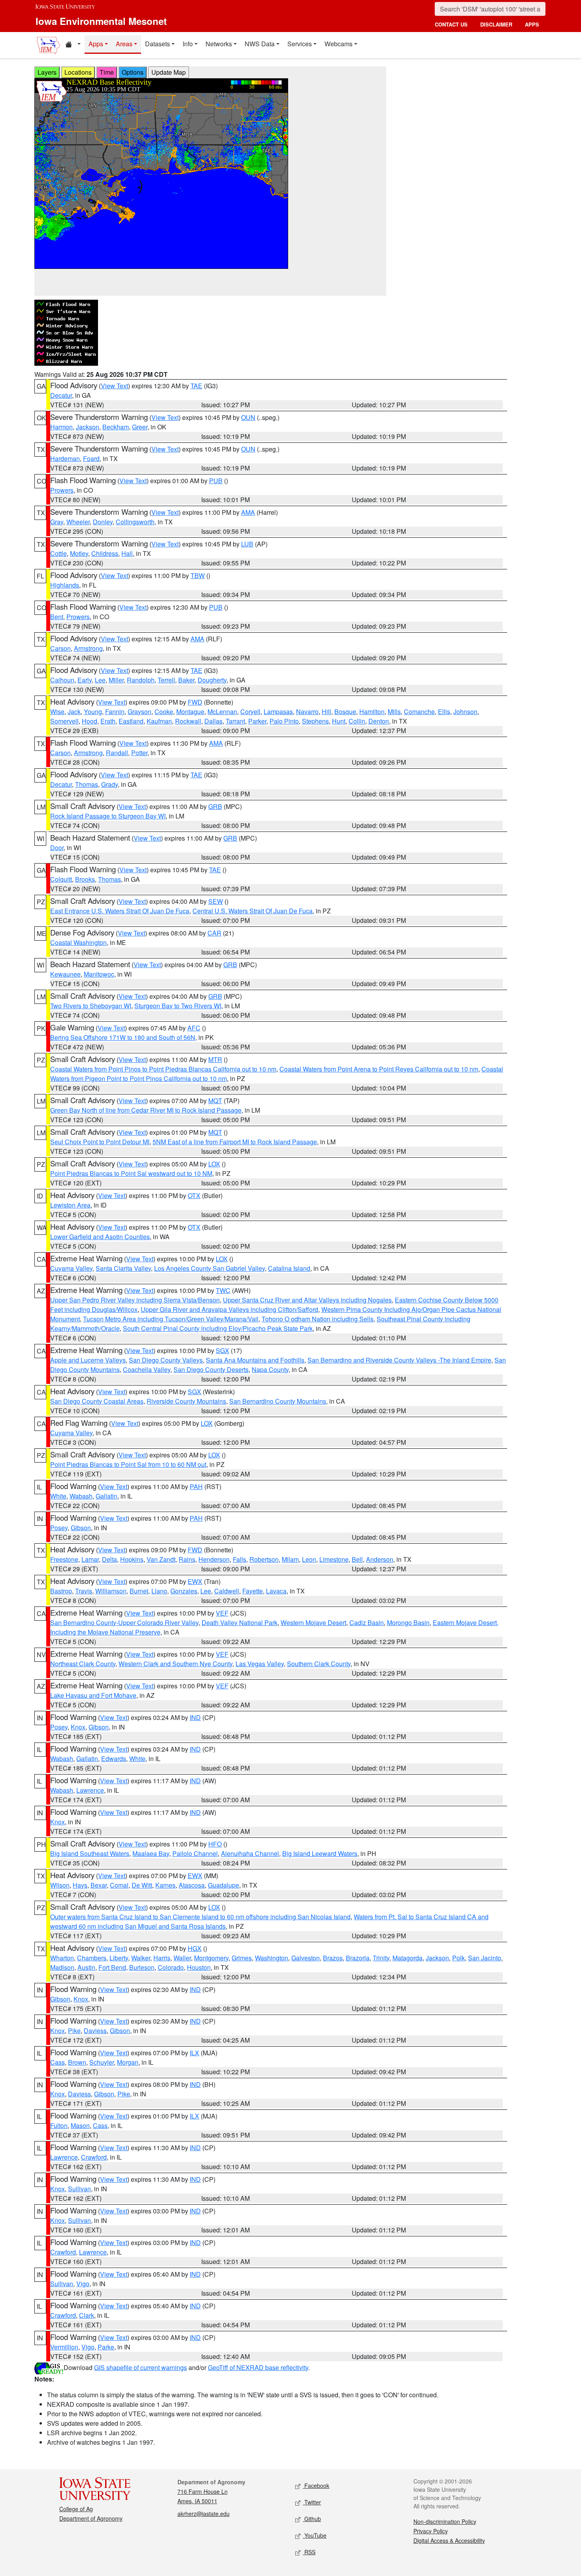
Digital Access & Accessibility (449, 2540)
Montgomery (211, 1958)
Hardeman (65, 458)
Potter (139, 753)
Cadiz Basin (367, 1623)
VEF (222, 1613)
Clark (87, 2315)
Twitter (312, 2502)
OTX (194, 1195)
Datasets (158, 44)
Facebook (316, 2485)
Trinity (381, 1958)
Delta (109, 1559)
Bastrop (61, 1591)
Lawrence (90, 1790)
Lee (100, 680)
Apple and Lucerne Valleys (88, 1360)
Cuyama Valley (71, 1268)
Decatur (61, 395)
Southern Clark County (319, 1664)
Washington (272, 1958)
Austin (86, 1967)
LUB (247, 544)
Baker (186, 680)
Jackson (88, 427)
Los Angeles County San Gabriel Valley (209, 1268)
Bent (57, 617)
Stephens (315, 721)
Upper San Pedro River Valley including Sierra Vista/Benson (135, 1300)
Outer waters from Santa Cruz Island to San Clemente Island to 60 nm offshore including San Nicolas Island (200, 1917)
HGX (195, 1948)
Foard (91, 458)
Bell (357, 1559)
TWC (223, 1290)
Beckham (116, 427)
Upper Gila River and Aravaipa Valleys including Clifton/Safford (229, 1309)
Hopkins (132, 1559)
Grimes (242, 1958)
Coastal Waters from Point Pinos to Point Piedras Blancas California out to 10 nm (163, 1069)
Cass (58, 2062)
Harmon (61, 427)
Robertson (264, 1559)
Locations (78, 72)
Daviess (95, 2031)
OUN (248, 417)
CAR (214, 933)
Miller (116, 680)
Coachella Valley (147, 1369)
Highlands (65, 585)
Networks (219, 44)
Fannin (115, 712)
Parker (257, 721)
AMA (248, 512)
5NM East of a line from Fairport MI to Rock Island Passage (235, 1142)
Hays (80, 1885)
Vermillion (64, 2347)
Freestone (64, 1559)
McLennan (222, 712)
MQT (215, 1101)
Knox (78, 1727)
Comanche (419, 712)
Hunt (339, 721)
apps (532, 24)
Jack (74, 712)
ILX (194, 2053)
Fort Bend (112, 1967)
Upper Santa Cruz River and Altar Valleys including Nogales (307, 1300)
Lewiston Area (70, 1205)
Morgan (128, 2062)
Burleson (142, 1967)
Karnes (165, 1885)
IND (195, 1717)
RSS (309, 2552)
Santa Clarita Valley (123, 1268)
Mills (394, 712)
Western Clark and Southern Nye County (175, 1664)
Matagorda (407, 1958)
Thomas (87, 784)
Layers (47, 72)
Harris (162, 1958)
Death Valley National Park (240, 1623)
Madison (62, 1967)
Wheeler (78, 522)
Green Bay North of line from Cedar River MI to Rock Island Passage (146, 1110)
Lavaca (276, 1591)
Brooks (85, 879)
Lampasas (278, 712)
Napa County (270, 1369)
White (58, 1496)
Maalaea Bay (151, 1853)
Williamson (111, 1591)
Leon (309, 1559)
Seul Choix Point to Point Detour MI (100, 1142)
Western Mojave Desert (313, 1623)
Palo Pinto (284, 721)
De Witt (142, 1885)
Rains (187, 1559)
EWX (195, 1581)
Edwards (114, 1759)
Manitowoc (99, 974)
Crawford (94, 2157)
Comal (119, 1885)
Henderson (214, 1559)
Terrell (166, 680)
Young (93, 712)
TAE (196, 386)
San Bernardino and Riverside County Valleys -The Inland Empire (399, 1360)
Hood (90, 721)
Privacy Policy (431, 2531)
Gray (57, 522)
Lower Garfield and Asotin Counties (100, 1237)
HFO (215, 1844)
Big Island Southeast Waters (90, 1853)
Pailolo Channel (195, 1853)
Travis (84, 1591)
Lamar (90, 1559)
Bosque (345, 712)
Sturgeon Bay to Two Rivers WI (178, 1006)
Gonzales (184, 1591)
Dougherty (212, 680)
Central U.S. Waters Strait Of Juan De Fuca (253, 911)
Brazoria (358, 1958)
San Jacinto (485, 1958)
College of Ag (76, 2509)
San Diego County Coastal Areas (97, 1401)
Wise (57, 712)
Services (300, 44)
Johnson (465, 712)
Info (188, 44)
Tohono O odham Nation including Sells (318, 1319)
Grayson (140, 712)
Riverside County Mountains (186, 1401)
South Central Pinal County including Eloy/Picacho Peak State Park (218, 1328)
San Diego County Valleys (166, 1360)
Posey (59, 1528)
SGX (223, 1350)
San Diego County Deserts (211, 1369)
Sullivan (79, 2189)
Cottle (58, 553)
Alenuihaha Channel (250, 1853)
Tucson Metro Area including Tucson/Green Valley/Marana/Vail (171, 1319)
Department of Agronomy (91, 2518)
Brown (77, 2062)
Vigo (83, 2284)
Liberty (119, 1958)
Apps (96, 44)
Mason (80, 2125)
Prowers (62, 490)
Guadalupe (224, 1885)
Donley (103, 522)
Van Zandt (161, 1559)
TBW (198, 575)
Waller (182, 1958)
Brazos (333, 1958)
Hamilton (372, 712)
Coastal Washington (78, 942)
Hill (326, 712)
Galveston (306, 1958)
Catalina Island (289, 1268)
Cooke (164, 712)
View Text (114, 386)
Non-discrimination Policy (445, 2521)
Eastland (131, 721)
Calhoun (62, 680)
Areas (124, 44)
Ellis (444, 712)
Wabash (81, 1496)
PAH (196, 1486)
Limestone (334, 1559)
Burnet (139, 1591)
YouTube (315, 2535)
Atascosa (192, 1885)
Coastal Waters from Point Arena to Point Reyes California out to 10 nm (379, 1069)
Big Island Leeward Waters (320, 1853)
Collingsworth (135, 522)
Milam (290, 1559)
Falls (240, 1559)
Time (107, 72)
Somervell (64, 721)
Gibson (81, 1528)
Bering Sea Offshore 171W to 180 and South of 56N (123, 1037)
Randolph (141, 680)
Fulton (59, 2125)
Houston (199, 1967)
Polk (458, 1958)
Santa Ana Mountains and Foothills (255, 1360)
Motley (79, 553)
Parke (106, 2347)
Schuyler (102, 2062)
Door (57, 848)
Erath (108, 721)
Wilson (60, 1885)
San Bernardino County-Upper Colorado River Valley (124, 1623)
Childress (105, 553)
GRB (215, 806)
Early (85, 680)
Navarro (307, 712)
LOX (214, 1164)
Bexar (99, 1885)
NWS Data (260, 44)
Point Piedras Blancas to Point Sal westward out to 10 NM (131, 1173)
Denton (379, 721)
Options (133, 72)
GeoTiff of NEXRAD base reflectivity (258, 2367)
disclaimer (496, 24)
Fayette (253, 1591)
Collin (357, 721)
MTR (215, 1059)
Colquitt (61, 879)
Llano (159, 1591)
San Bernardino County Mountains (278, 1401)
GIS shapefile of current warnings (141, 2367)
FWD (195, 702)
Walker (141, 1958)
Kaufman (159, 721)
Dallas (213, 721)
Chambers (92, 1958)
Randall (117, 753)
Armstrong (88, 648)
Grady (109, 784)
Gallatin (107, 1496)
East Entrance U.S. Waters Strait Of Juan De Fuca (120, 911)
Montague (190, 712)
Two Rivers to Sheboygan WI (91, 1006)
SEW (216, 901)
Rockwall (188, 721)
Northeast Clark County (83, 1664)
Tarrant (235, 721)
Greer (140, 427)
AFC (194, 1028)
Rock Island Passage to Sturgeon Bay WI (108, 816)
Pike (74, 2031)
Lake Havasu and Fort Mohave (93, 1695)
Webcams (339, 44)
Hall (127, 553)
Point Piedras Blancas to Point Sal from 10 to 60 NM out (128, 1464)
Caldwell (227, 1591)
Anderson (380, 1559)
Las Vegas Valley (260, 1664)
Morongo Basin (408, 1623)
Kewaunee (65, 974)
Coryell (250, 712)
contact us (451, 24)
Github (312, 2519)
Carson (60, 648)
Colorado (171, 1967)
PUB (216, 481)
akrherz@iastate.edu (204, 2514)
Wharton (62, 1958)
